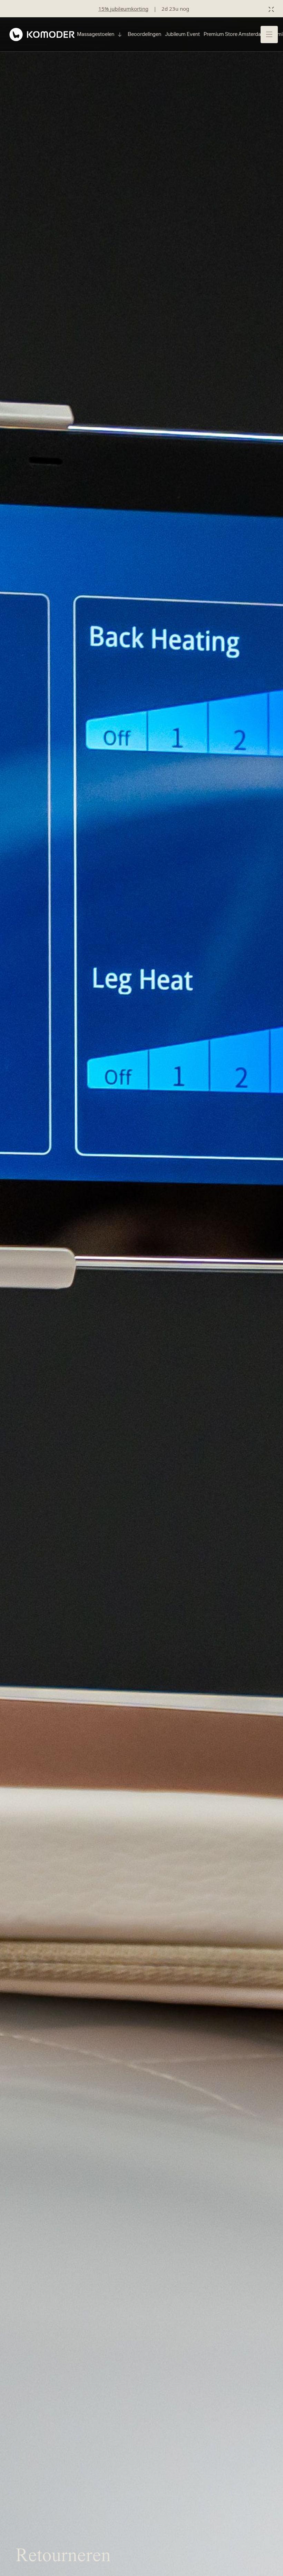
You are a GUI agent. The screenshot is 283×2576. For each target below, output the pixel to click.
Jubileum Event (182, 34)
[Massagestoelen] (119, 35)
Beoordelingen (144, 34)
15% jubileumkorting (123, 9)
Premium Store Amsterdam (235, 34)
